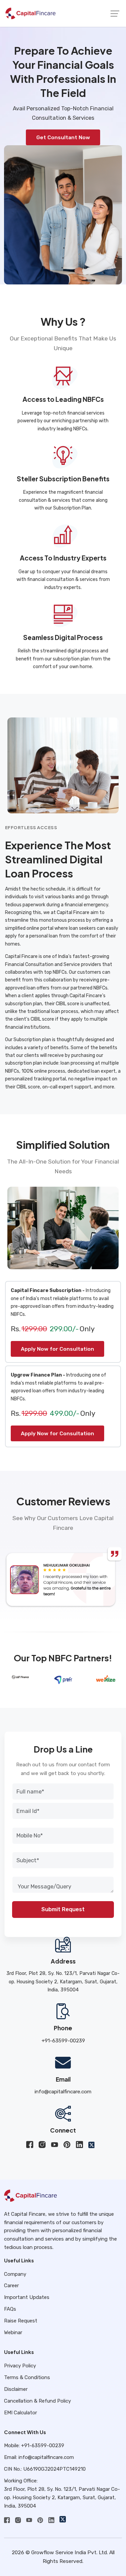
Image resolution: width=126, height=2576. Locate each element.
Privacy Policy (20, 2366)
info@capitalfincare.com (63, 2091)
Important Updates (27, 2297)
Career (11, 2286)
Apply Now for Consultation (57, 1349)
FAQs (10, 2309)
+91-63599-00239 (63, 2041)
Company (15, 2274)
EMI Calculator (20, 2413)
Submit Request (63, 1909)
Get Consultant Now (63, 137)
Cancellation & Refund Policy (37, 2401)
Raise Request (21, 2321)
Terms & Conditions (27, 2377)
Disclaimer (16, 2389)
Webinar (13, 2332)
